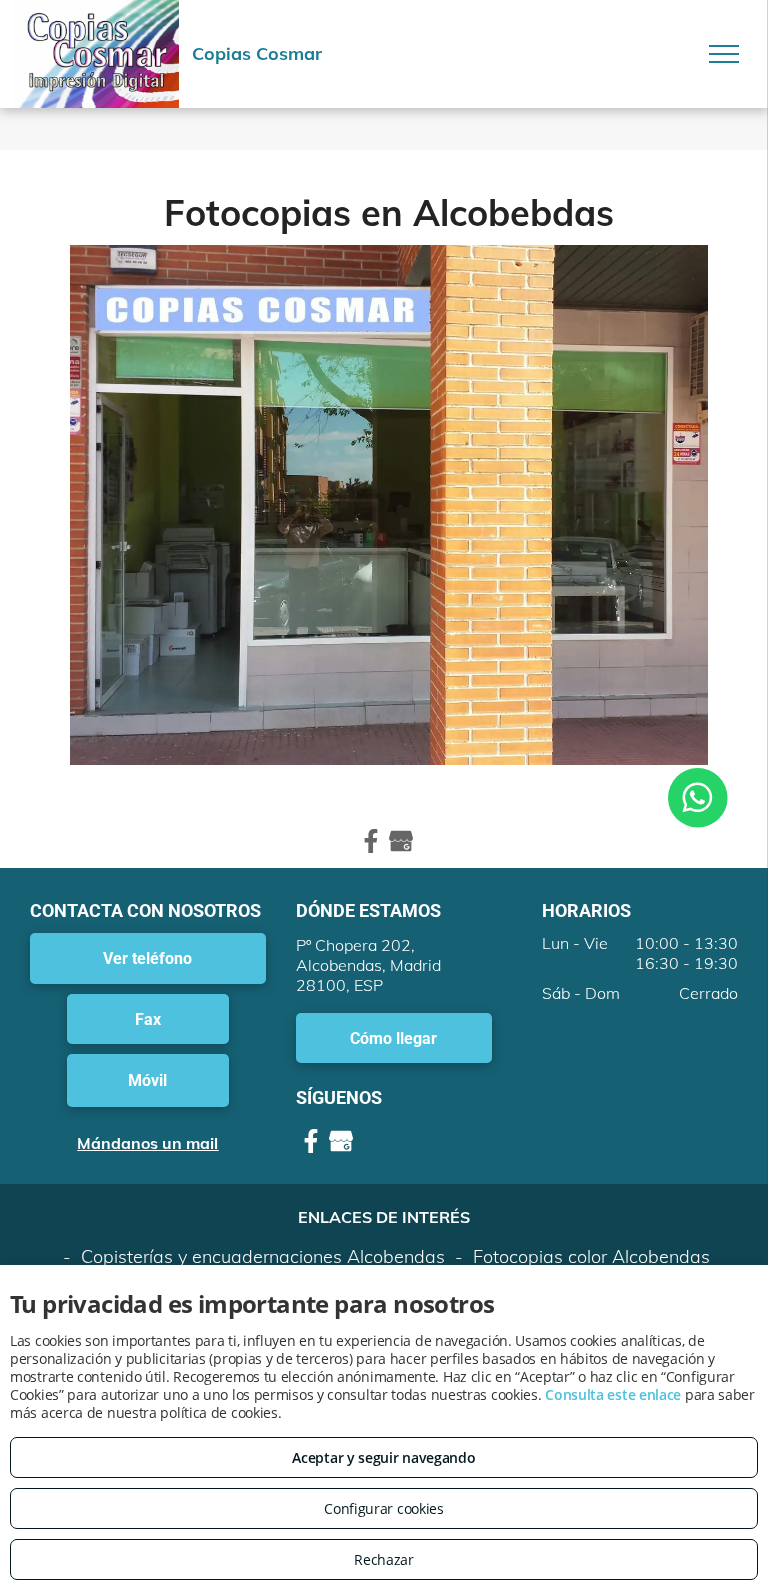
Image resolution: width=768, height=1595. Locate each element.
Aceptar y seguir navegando (383, 1457)
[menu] (724, 54)
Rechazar (384, 1559)
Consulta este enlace (613, 1394)
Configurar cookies (384, 1508)
